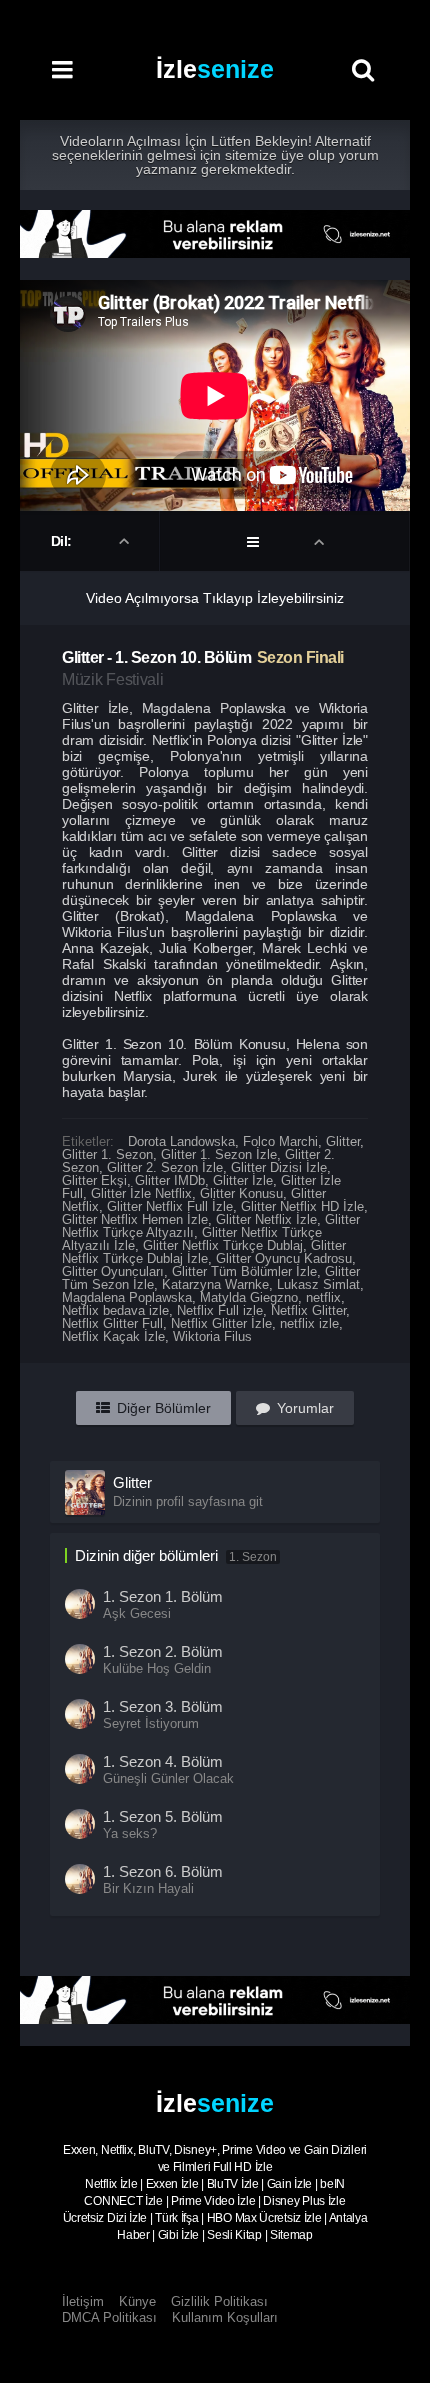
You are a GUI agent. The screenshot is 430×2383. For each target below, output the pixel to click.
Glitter (343, 1141)
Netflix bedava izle (115, 1310)
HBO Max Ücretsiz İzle (264, 2218)
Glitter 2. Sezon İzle (165, 1167)
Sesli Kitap (234, 2235)
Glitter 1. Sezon (107, 1154)
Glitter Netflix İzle (266, 1219)
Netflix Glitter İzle (221, 1323)
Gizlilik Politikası (219, 2301)
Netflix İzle (111, 2184)
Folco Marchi (280, 1141)
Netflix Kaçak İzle (113, 1336)
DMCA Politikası (109, 2317)
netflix (323, 1297)
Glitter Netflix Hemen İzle (135, 1219)
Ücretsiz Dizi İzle (105, 2218)
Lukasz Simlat (318, 1284)
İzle (215, 69)
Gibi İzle (178, 2235)
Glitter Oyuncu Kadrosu (284, 1258)
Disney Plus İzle (304, 2201)
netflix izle (309, 1323)
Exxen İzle (172, 2184)
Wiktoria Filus (212, 1336)
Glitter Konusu (241, 1193)
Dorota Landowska (181, 1141)
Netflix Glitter (308, 1310)
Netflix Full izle (220, 1310)
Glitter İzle (243, 1180)
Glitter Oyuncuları (113, 1271)
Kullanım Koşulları (225, 2317)
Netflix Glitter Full (112, 1323)
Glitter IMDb (170, 1180)
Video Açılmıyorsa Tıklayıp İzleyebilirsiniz (215, 598)
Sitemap (291, 2235)
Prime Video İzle (213, 2201)
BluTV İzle (233, 2184)
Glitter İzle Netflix (141, 1193)
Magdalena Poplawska (127, 1297)
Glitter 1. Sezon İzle (219, 1154)
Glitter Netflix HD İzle (302, 1206)
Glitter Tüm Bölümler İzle (244, 1271)
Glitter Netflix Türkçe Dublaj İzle (204, 1252)
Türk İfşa (176, 2218)
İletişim (83, 2301)
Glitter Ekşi (94, 1180)
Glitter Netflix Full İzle (170, 1206)
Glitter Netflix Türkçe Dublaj (223, 1245)
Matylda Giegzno (249, 1297)
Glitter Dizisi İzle (279, 1167)
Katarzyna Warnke (215, 1284)
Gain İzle (289, 2184)
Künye (137, 2301)
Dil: (63, 541)
